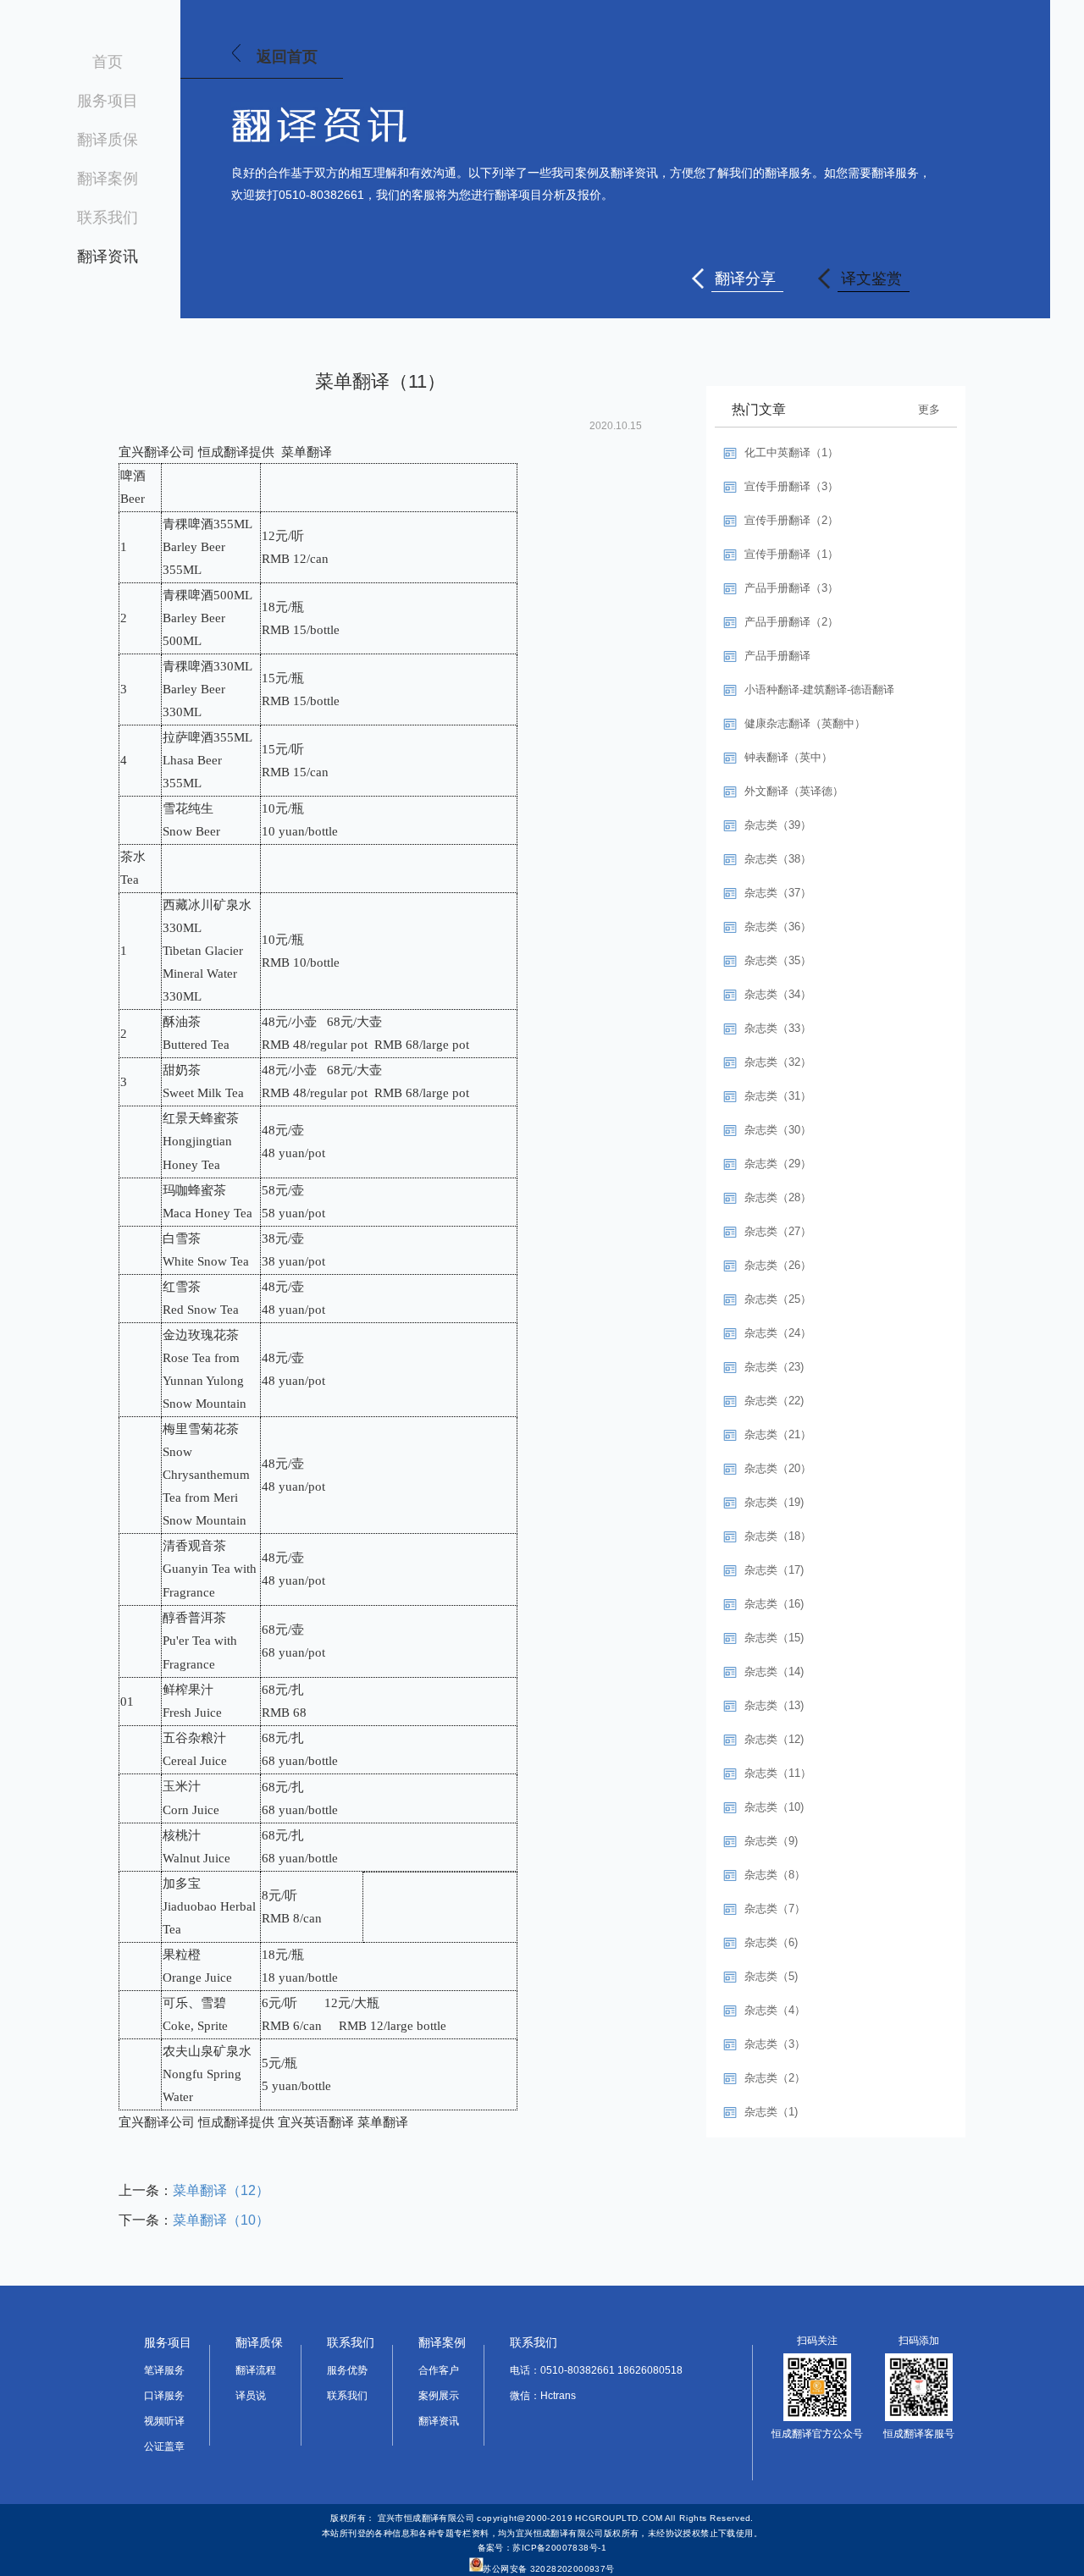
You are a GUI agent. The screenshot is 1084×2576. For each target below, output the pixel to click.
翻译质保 (108, 140)
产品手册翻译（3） (791, 588)
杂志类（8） (775, 1875)
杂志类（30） (778, 1130)
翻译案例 (108, 179)
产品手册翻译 (777, 656)
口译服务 (164, 2396)
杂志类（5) (771, 1976)
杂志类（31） (778, 1096)
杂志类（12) (774, 1739)
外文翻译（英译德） (794, 791)
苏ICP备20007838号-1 (559, 2548)
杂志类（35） (778, 960)
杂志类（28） (778, 1197)
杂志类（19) (774, 1502)
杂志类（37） (778, 893)
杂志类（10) (774, 1807)
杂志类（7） (775, 1909)
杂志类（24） (778, 1333)
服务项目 (108, 101)
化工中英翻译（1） (791, 452)
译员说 (251, 2396)
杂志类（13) (774, 1705)
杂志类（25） (778, 1299)
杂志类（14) (774, 1671)
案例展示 (439, 2396)
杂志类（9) (771, 1841)
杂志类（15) (774, 1638)
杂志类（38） (778, 859)
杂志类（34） (778, 994)
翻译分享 (745, 279)
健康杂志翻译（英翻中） (805, 723)
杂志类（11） (778, 1773)
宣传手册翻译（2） (791, 520)
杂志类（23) (774, 1367)
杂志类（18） (778, 1536)
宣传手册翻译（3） (791, 486)
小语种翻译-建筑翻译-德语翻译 (819, 690)
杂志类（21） (778, 1434)
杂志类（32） (778, 1062)
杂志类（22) (774, 1401)
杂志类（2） (775, 2078)
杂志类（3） (775, 2044)
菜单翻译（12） (221, 2190)
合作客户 (439, 2370)
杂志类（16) (774, 1604)
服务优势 (347, 2370)
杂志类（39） (778, 825)
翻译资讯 (108, 256)
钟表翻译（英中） (788, 757)
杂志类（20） (778, 1468)
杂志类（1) (771, 2112)
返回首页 (287, 57)
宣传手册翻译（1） (791, 554)
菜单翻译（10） (221, 2220)
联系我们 (108, 218)
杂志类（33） (778, 1028)
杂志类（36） (778, 927)
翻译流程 (256, 2370)
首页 (108, 62)
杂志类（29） (778, 1164)
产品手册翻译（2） (791, 622)
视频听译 (164, 2421)
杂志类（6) (771, 1942)
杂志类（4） (775, 2010)
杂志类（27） (778, 1231)
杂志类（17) (774, 1570)
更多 (929, 409)
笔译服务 (164, 2370)
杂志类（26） (778, 1265)
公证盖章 (164, 2446)
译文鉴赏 (871, 279)
